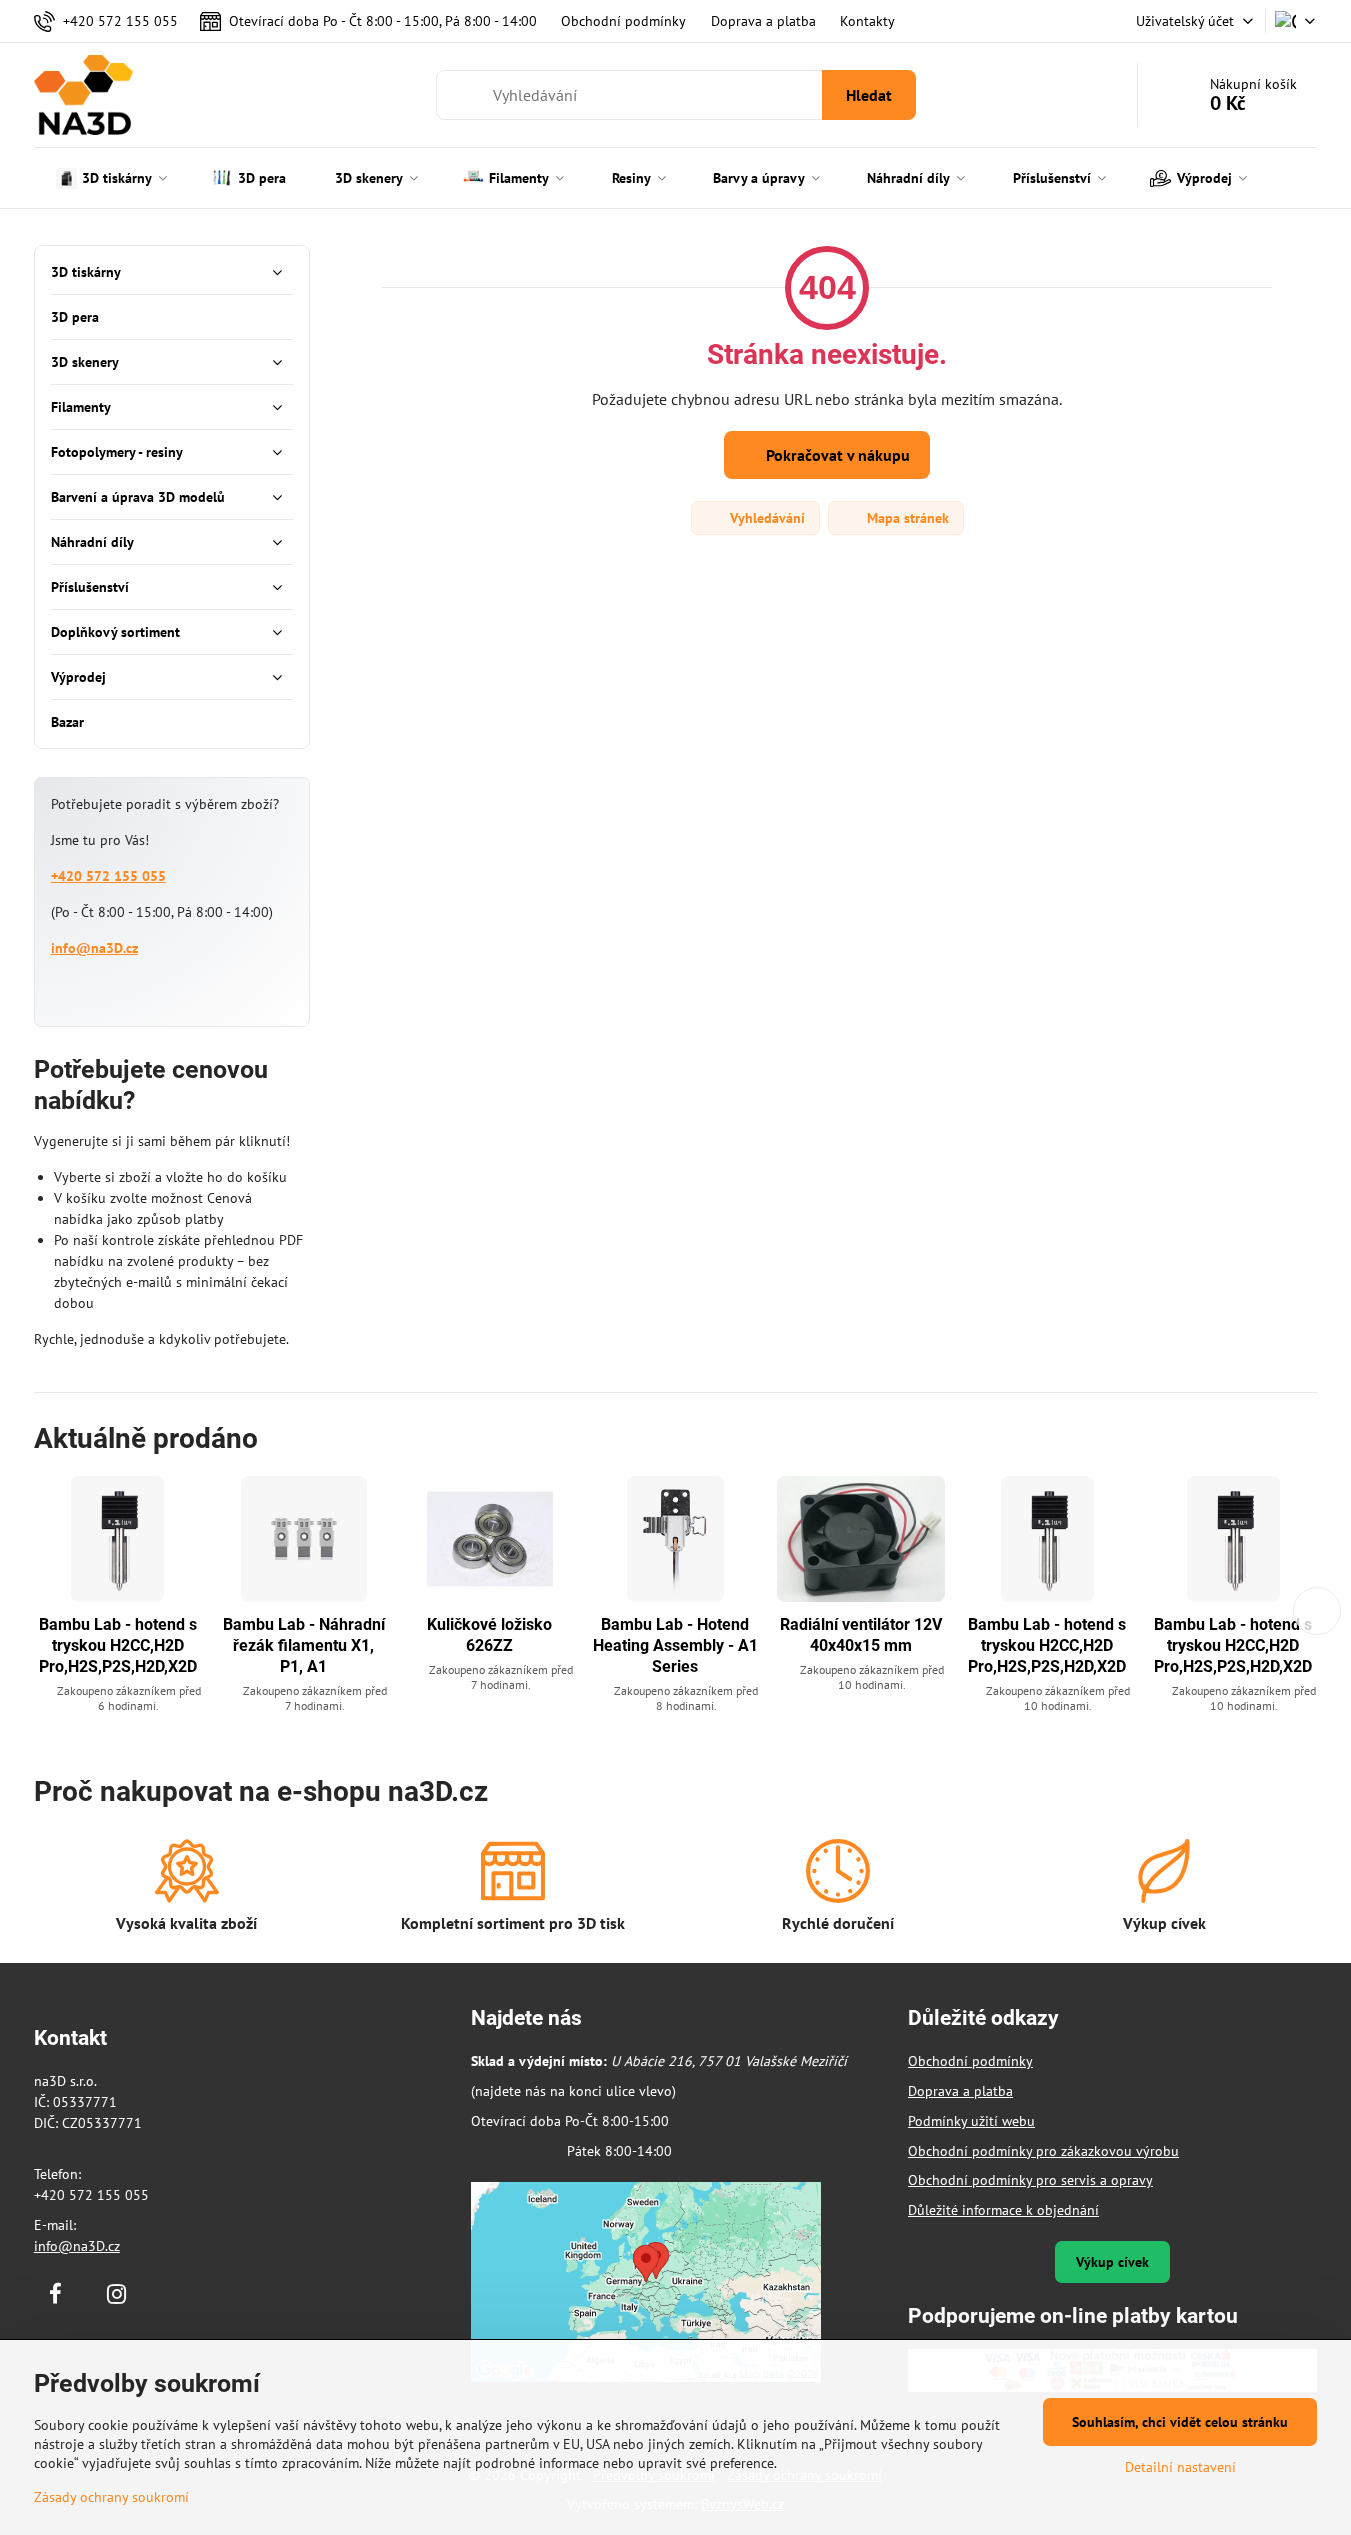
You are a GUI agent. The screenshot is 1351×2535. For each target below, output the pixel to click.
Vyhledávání (765, 518)
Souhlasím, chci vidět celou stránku (1180, 2422)
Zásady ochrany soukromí (111, 2497)
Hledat (869, 95)
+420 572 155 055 (108, 876)
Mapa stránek (906, 518)
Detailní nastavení (1180, 2467)
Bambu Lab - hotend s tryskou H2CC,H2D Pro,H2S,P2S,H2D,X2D (118, 1645)
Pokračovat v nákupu (836, 455)
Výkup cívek (1112, 2262)
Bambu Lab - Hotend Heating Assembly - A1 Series (675, 1645)
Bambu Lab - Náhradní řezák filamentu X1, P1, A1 (304, 1645)
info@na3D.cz (94, 948)
